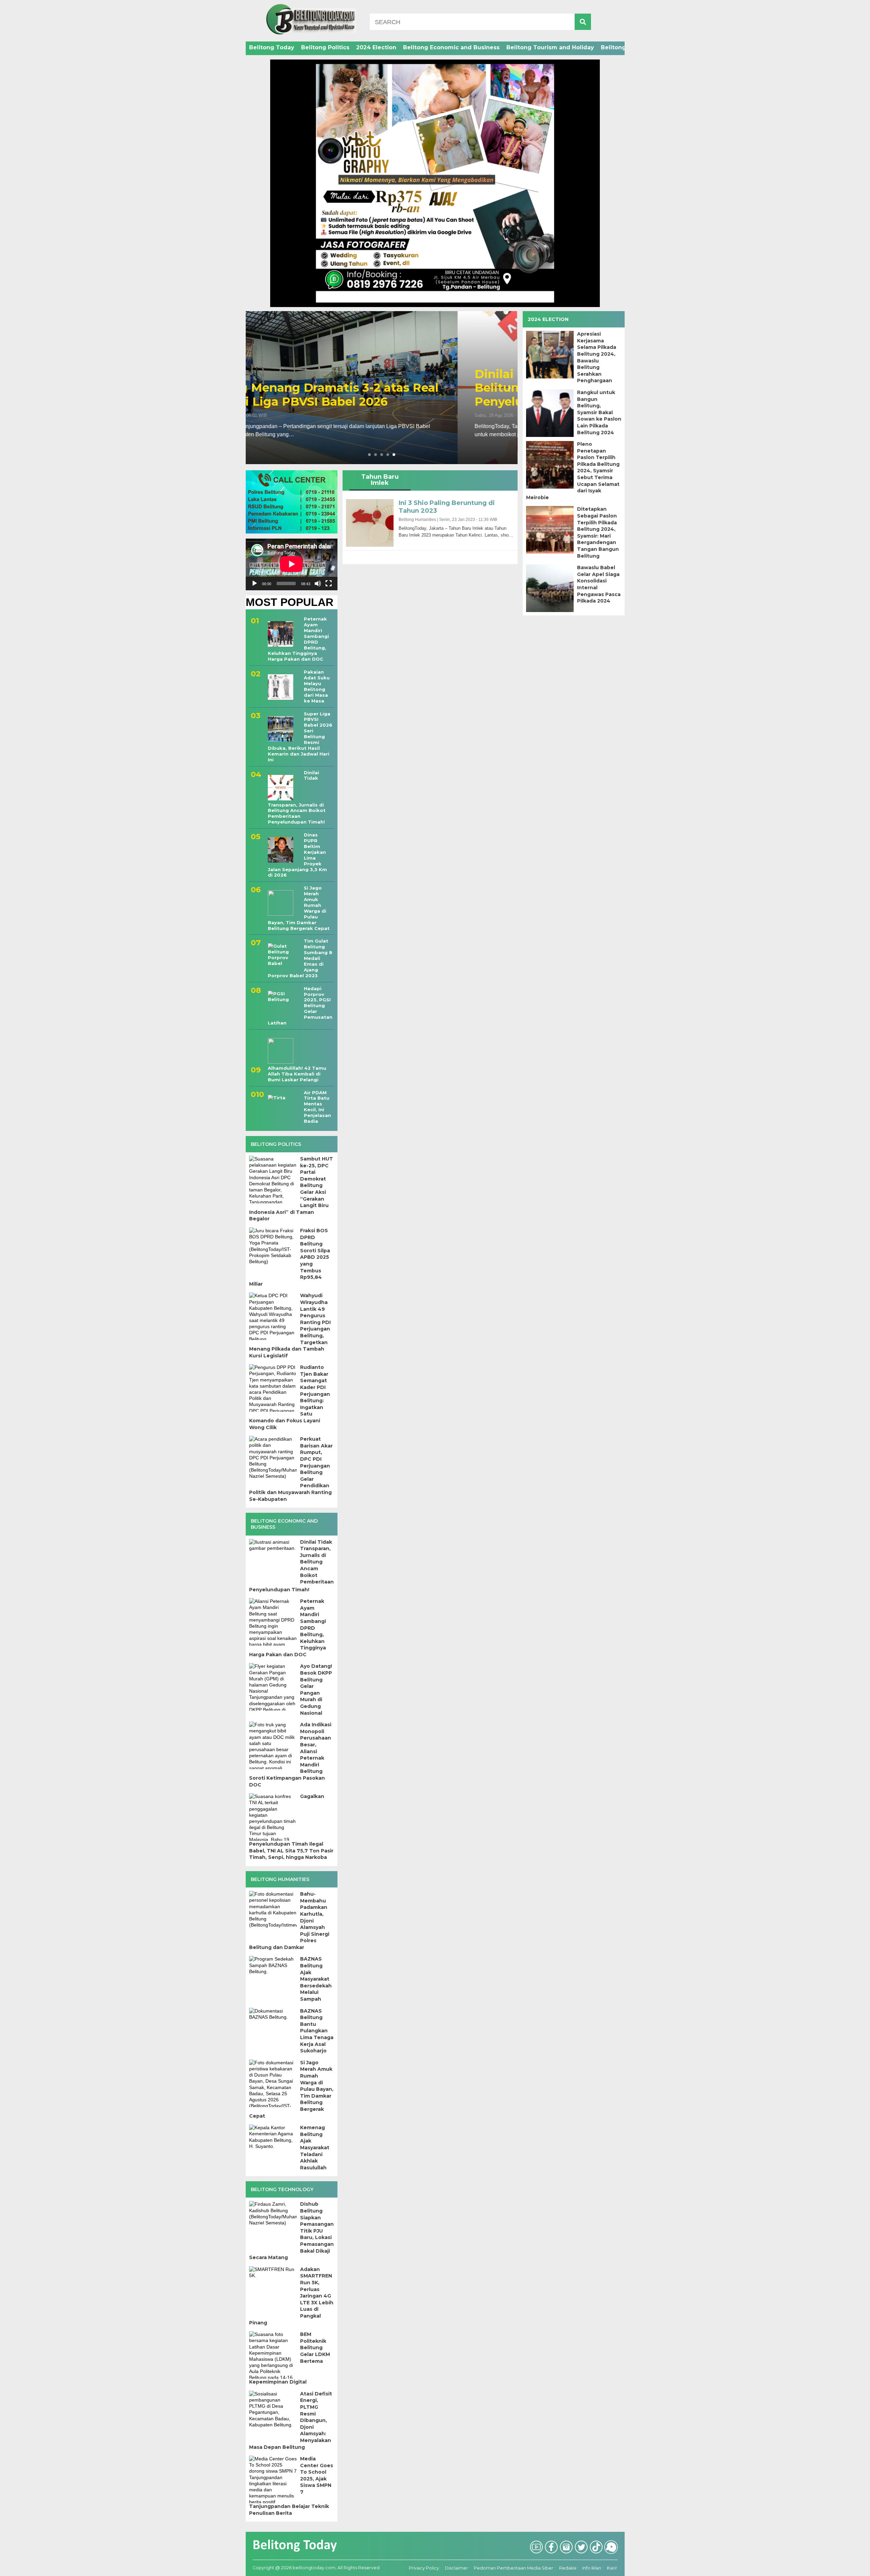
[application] (292, 564)
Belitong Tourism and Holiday (550, 47)
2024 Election (376, 47)
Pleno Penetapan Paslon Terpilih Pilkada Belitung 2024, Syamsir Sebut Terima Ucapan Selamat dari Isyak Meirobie (573, 471)
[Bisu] (318, 583)
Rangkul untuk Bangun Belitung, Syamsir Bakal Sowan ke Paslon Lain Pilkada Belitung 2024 (599, 412)
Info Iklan (592, 2568)
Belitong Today (272, 47)
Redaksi (568, 2568)
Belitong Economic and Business (451, 47)
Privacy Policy (424, 2568)
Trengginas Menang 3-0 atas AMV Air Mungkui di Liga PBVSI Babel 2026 (375, 395)
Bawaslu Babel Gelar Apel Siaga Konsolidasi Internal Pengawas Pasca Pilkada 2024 (599, 584)
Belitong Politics (325, 47)
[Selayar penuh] (329, 583)
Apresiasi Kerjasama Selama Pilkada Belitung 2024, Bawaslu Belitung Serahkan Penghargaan (597, 357)
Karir (612, 2568)
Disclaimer (456, 2568)
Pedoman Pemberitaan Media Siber (514, 2568)
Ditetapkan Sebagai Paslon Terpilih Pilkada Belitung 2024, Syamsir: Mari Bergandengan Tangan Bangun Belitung (598, 532)
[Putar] (255, 583)
